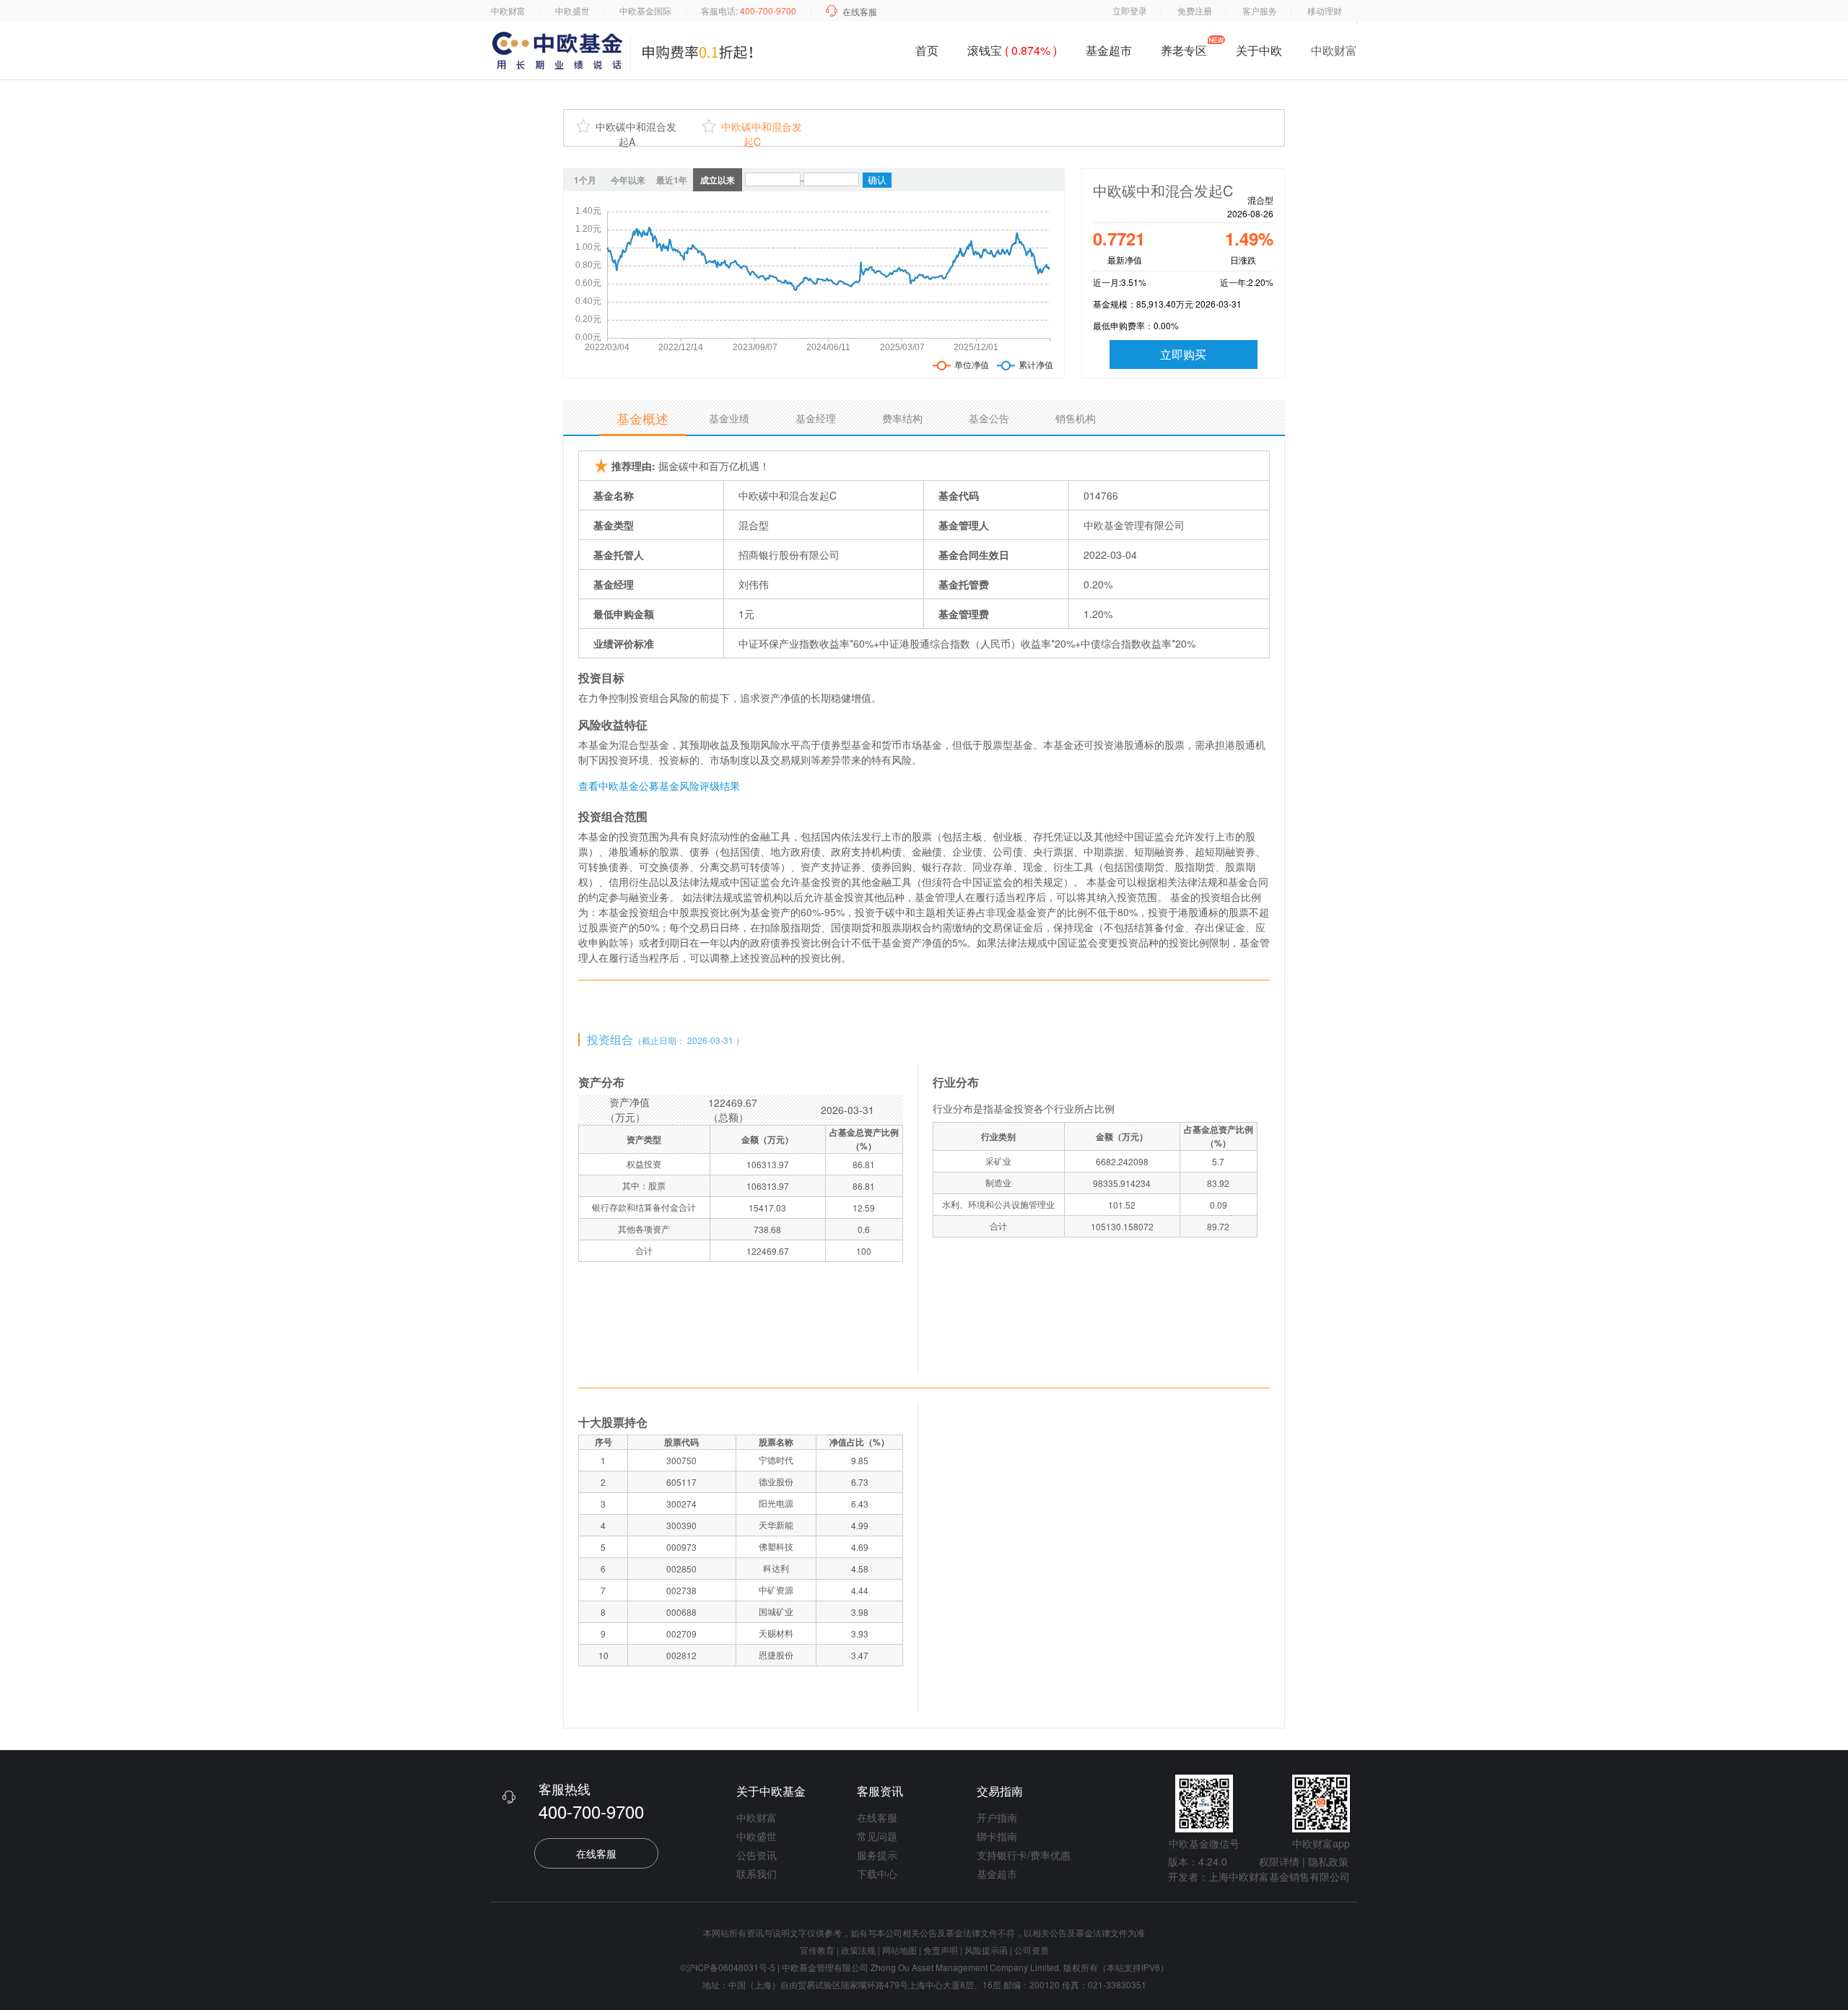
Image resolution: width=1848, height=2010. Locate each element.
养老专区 (1184, 50)
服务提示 (877, 1855)
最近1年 (672, 180)
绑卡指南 (997, 1836)
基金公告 (989, 418)
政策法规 (858, 1950)
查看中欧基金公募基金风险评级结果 (659, 786)
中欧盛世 (572, 10)
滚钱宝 (1012, 50)
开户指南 (997, 1817)
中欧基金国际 (645, 10)
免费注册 (1195, 10)
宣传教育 (817, 1950)
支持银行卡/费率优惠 (1024, 1855)
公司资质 (1032, 1950)
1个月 (585, 180)
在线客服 (860, 11)
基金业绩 (729, 418)
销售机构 (1076, 418)
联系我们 (757, 1874)
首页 (927, 50)
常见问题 (877, 1836)
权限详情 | (1282, 1861)
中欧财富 (508, 10)
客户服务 (1260, 10)
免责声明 (941, 1950)
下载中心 (877, 1874)
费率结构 (902, 418)
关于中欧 (1259, 53)
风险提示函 (987, 1950)
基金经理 (816, 418)
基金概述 (642, 418)
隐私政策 (1328, 1861)
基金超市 (1109, 50)
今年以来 (628, 180)
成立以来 (718, 180)
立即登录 (1130, 10)
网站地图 (899, 1950)
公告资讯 (757, 1855)
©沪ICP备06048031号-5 (728, 1967)
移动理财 (1325, 10)
